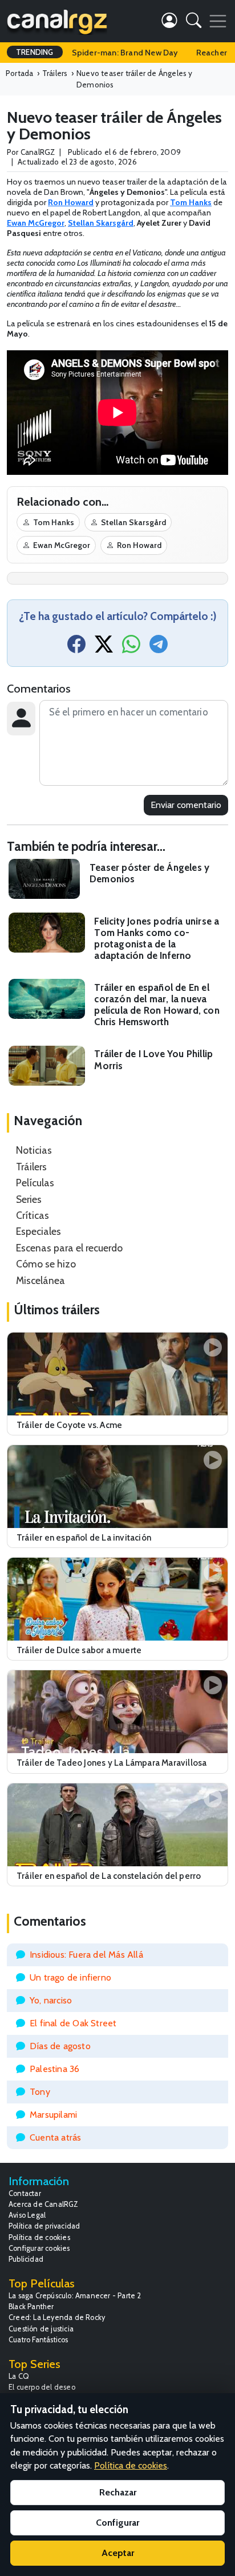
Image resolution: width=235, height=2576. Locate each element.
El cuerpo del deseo (42, 2387)
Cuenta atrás (55, 2137)
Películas (35, 1183)
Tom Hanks (54, 522)
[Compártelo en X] (104, 648)
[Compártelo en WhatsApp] (131, 648)
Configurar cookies (39, 2248)
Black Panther (31, 2307)
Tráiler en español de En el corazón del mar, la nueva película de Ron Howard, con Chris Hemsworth (157, 1005)
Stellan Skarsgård (133, 522)
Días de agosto (60, 2046)
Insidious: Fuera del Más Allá (86, 1955)
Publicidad (26, 2259)
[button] (194, 23)
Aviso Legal (27, 2215)
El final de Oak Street (73, 2023)
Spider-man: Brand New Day (125, 53)
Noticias (34, 1150)
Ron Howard (139, 545)
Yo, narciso (51, 2000)
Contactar (25, 2193)
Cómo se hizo (46, 1264)
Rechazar (118, 2492)
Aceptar (118, 2553)
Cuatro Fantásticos (39, 2340)
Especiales (39, 1231)
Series (29, 1199)
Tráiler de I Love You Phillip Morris (153, 1059)
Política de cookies (39, 2237)
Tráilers (31, 1167)
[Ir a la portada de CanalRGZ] (57, 21)
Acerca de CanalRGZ (44, 2204)
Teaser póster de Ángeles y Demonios (149, 873)
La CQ (19, 2376)
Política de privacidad (44, 2226)
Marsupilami (53, 2115)
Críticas (33, 1215)
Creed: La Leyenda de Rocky (57, 2317)
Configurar (117, 2523)
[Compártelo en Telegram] (159, 648)
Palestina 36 (54, 2069)
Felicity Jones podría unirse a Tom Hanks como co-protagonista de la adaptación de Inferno (157, 938)
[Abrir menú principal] (218, 21)
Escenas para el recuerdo (69, 1248)
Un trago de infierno (70, 1977)
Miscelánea (40, 1280)
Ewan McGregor (62, 545)
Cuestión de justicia (41, 2329)
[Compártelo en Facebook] (76, 648)
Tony (40, 2092)
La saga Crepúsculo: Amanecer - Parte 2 (75, 2296)
